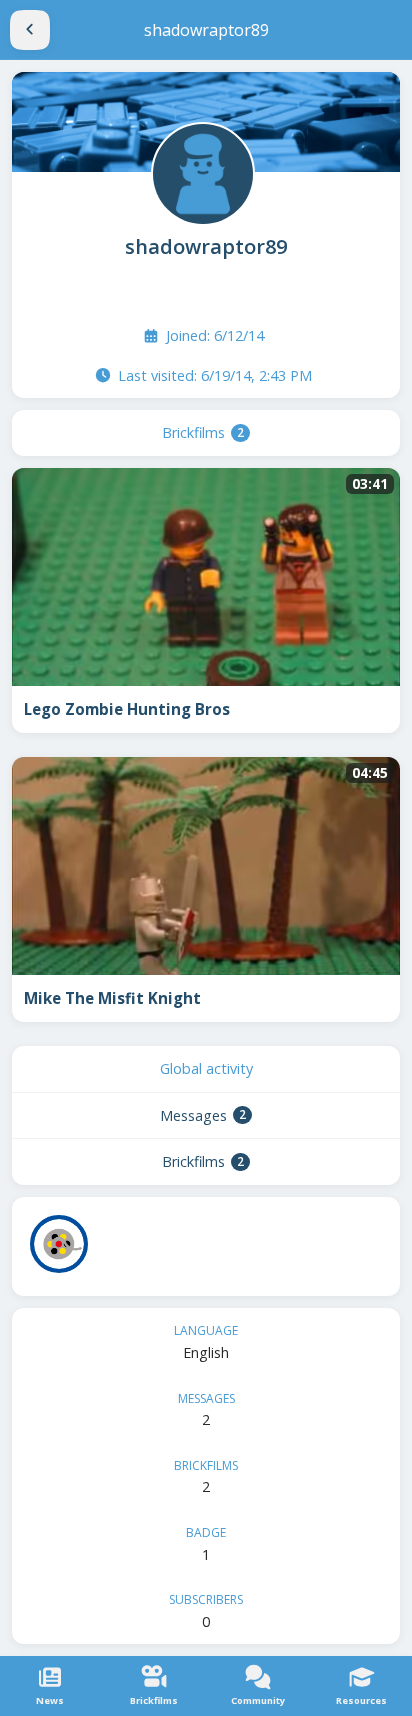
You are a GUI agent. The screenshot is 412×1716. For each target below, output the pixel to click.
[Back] (30, 30)
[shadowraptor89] (201, 172)
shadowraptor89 (206, 246)
